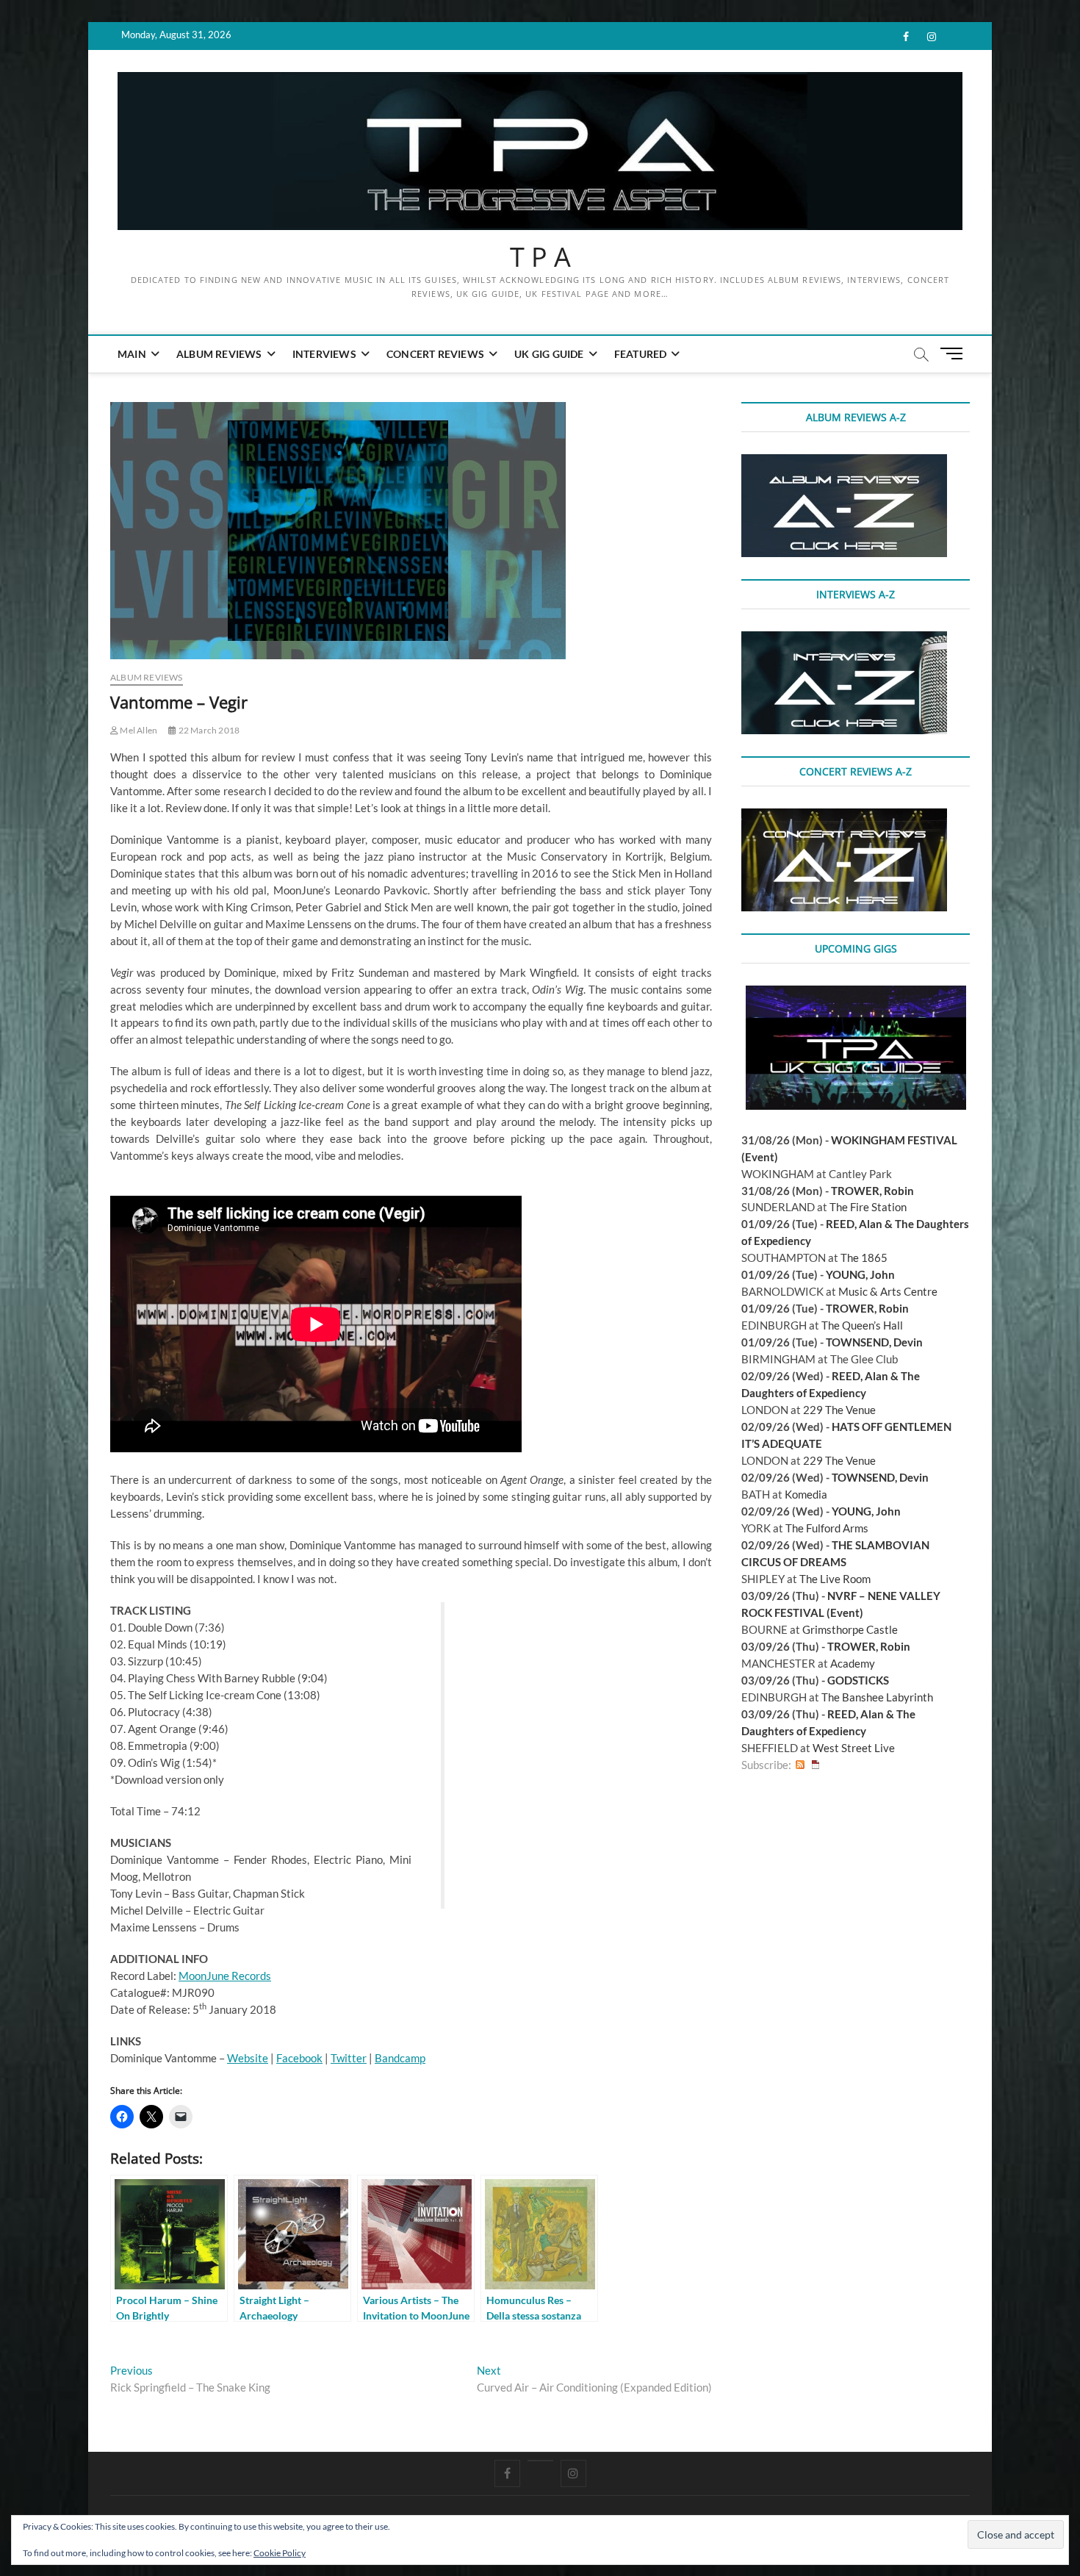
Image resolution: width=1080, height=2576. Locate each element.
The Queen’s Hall (862, 1325)
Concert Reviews (435, 354)
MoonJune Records (225, 1976)
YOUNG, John (860, 1274)
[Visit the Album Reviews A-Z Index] (844, 462)
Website (248, 2058)
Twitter (349, 2058)
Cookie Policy (280, 2553)
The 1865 (864, 1257)
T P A (540, 257)
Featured (641, 354)
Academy (853, 1663)
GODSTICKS (858, 1680)
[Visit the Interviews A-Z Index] (844, 639)
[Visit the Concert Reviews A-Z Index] (844, 817)
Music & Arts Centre (888, 1291)
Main (132, 354)
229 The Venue (839, 1410)
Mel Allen (138, 730)
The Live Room (835, 1579)
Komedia (806, 1494)
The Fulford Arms (827, 1528)
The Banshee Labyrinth (877, 1697)
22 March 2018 (208, 730)
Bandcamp (400, 2058)
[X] (540, 2461)
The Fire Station (868, 1207)
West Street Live (854, 1748)
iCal (816, 1765)
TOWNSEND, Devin (874, 1342)
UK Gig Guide (549, 354)
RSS (800, 1765)
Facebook (299, 2058)
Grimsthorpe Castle (850, 1629)
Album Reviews (219, 354)
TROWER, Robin (872, 1191)
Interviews (324, 354)
